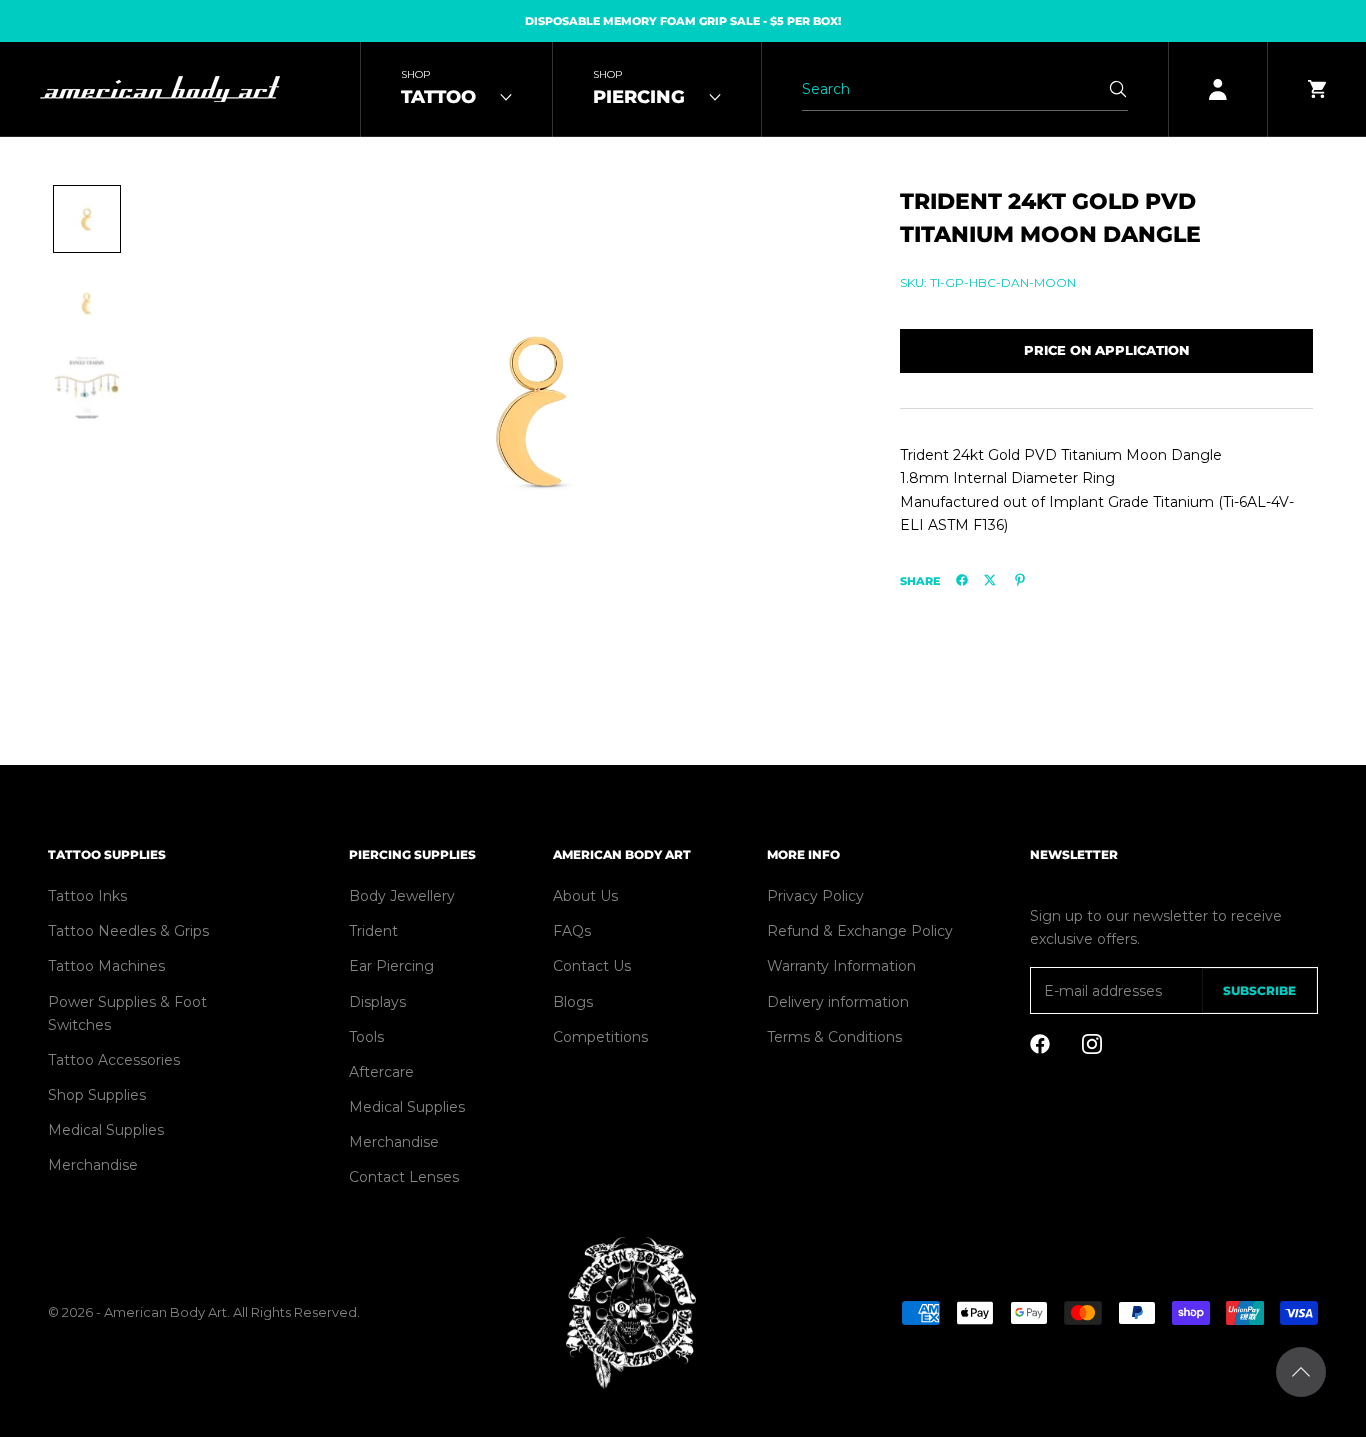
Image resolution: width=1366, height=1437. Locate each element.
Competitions (600, 1037)
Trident (373, 931)
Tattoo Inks (87, 896)
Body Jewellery (402, 896)
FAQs (572, 931)
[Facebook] (962, 580)
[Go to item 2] (87, 303)
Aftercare (381, 1072)
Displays (377, 1002)
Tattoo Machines (106, 966)
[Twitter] (990, 580)
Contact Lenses (404, 1177)
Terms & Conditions (834, 1037)
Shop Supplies (97, 1095)
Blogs (573, 1002)
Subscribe (1259, 990)
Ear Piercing (391, 966)
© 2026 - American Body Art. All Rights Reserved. (204, 1312)
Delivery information (838, 1002)
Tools (366, 1037)
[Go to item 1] (87, 219)
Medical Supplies (106, 1130)
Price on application (1106, 350)
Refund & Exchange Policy (860, 931)
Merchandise (93, 1165)
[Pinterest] (1020, 580)
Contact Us (592, 966)
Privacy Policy (815, 896)
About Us (585, 896)
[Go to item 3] (87, 387)
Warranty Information (841, 966)
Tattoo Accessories (114, 1060)
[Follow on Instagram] (1092, 1044)
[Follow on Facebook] (1040, 1044)
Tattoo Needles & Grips (128, 931)
